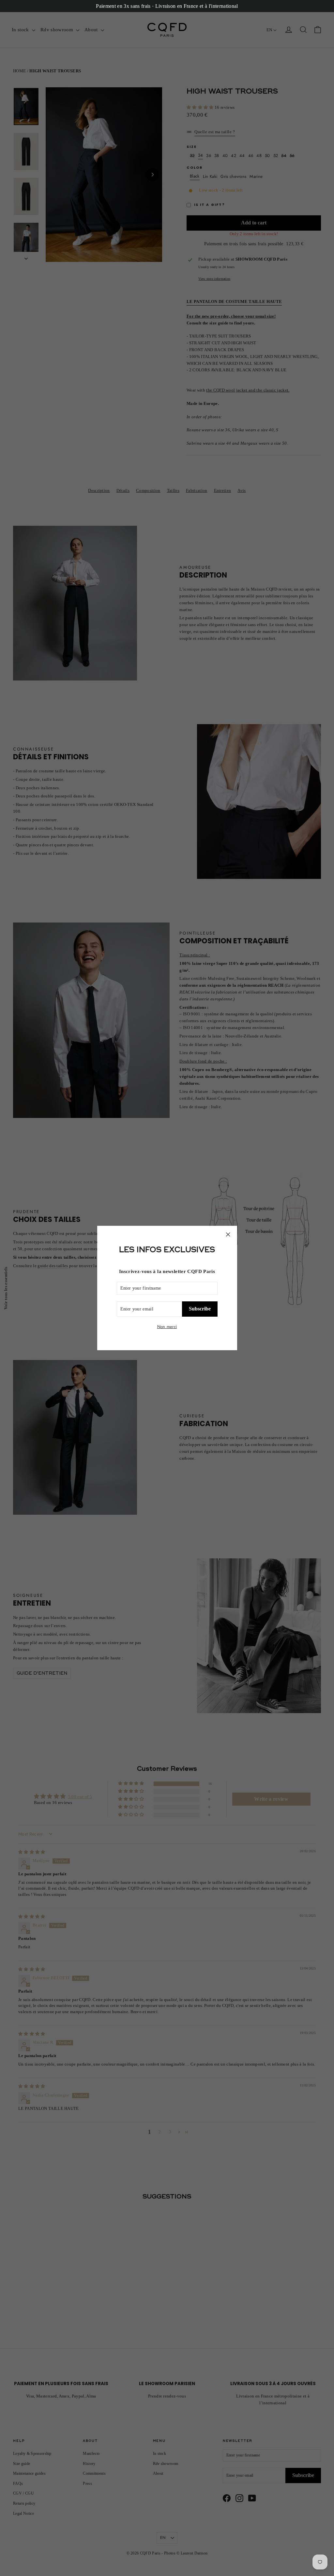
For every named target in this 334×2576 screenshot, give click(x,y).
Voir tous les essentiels (5, 1288)
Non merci (167, 1327)
